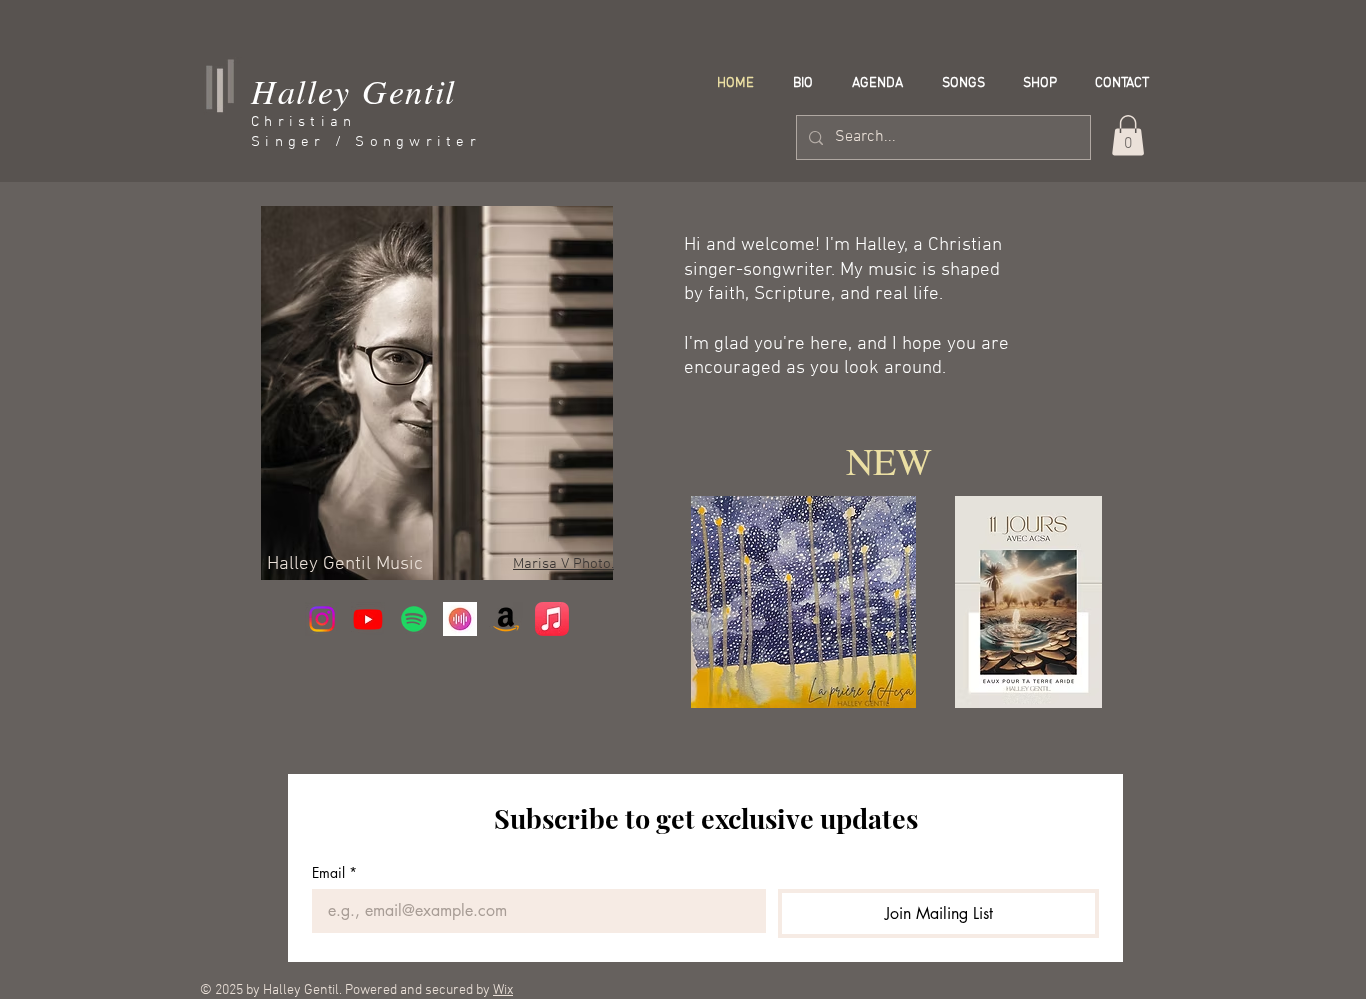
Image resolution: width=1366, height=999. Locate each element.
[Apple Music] (552, 619)
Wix (503, 990)
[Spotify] (414, 619)
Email (334, 872)
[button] (1128, 135)
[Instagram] (322, 619)
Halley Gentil (353, 90)
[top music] (460, 619)
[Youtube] (368, 619)
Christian (303, 122)
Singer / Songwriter (366, 142)
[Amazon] (506, 619)
